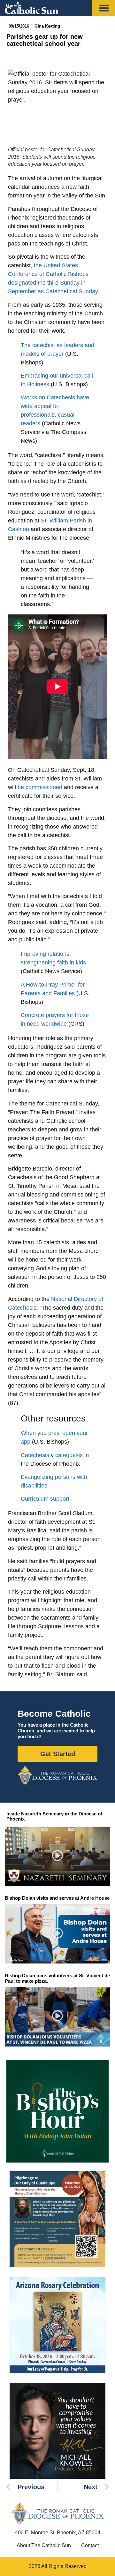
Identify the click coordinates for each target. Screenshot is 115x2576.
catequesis (69, 1455)
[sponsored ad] (57, 2219)
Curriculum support (45, 1499)
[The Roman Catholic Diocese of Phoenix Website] (57, 1775)
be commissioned (40, 787)
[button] (58, 1856)
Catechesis (35, 1455)
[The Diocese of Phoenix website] (57, 2513)
